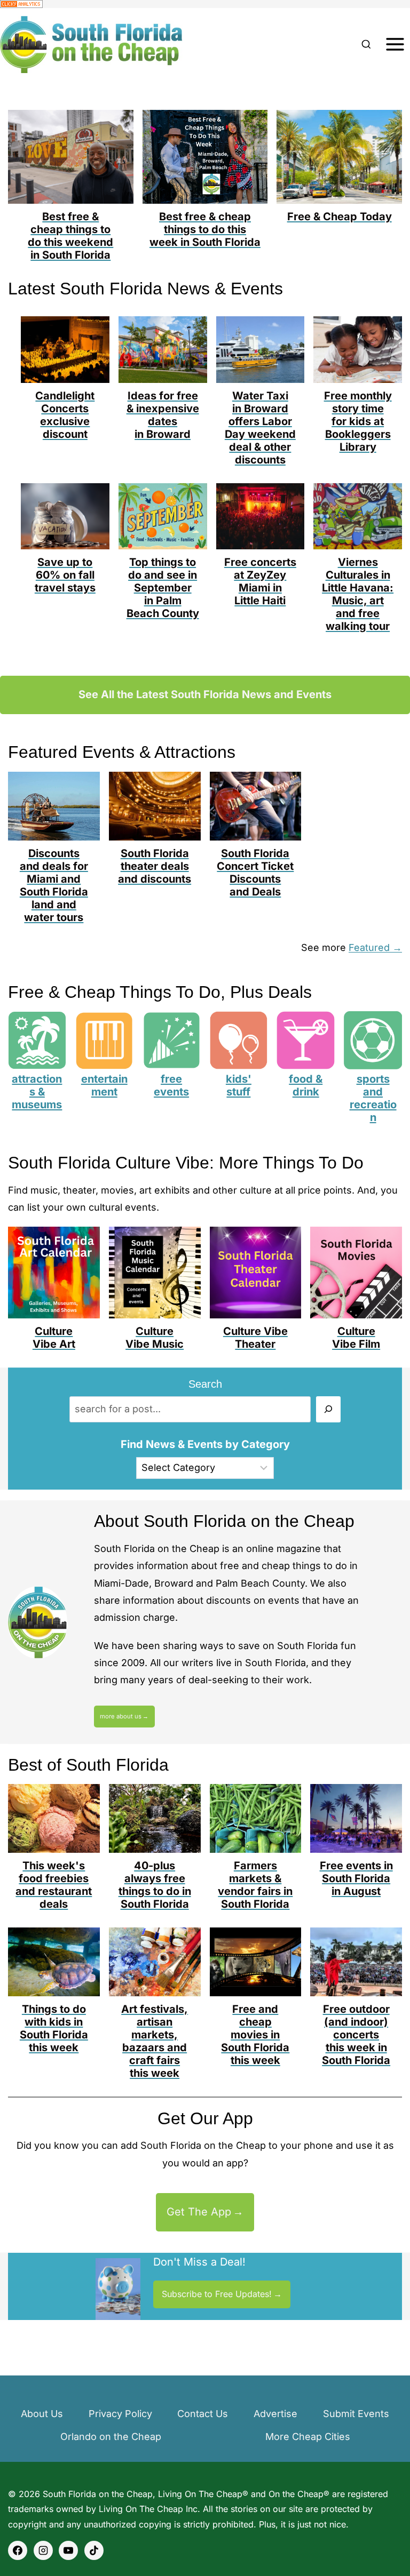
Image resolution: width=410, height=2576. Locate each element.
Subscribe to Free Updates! (217, 2294)
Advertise (275, 2414)
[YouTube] (68, 2550)
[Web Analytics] (205, 4)
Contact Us (203, 2414)
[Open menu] (395, 45)
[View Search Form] (366, 45)
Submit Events (356, 2414)
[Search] (329, 1409)
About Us (42, 2414)
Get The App (199, 2212)
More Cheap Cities (308, 2437)
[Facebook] (18, 2550)
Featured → (375, 947)
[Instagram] (43, 2550)
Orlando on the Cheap (111, 2437)
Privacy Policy (120, 2414)
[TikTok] (94, 2550)
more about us (121, 1716)
